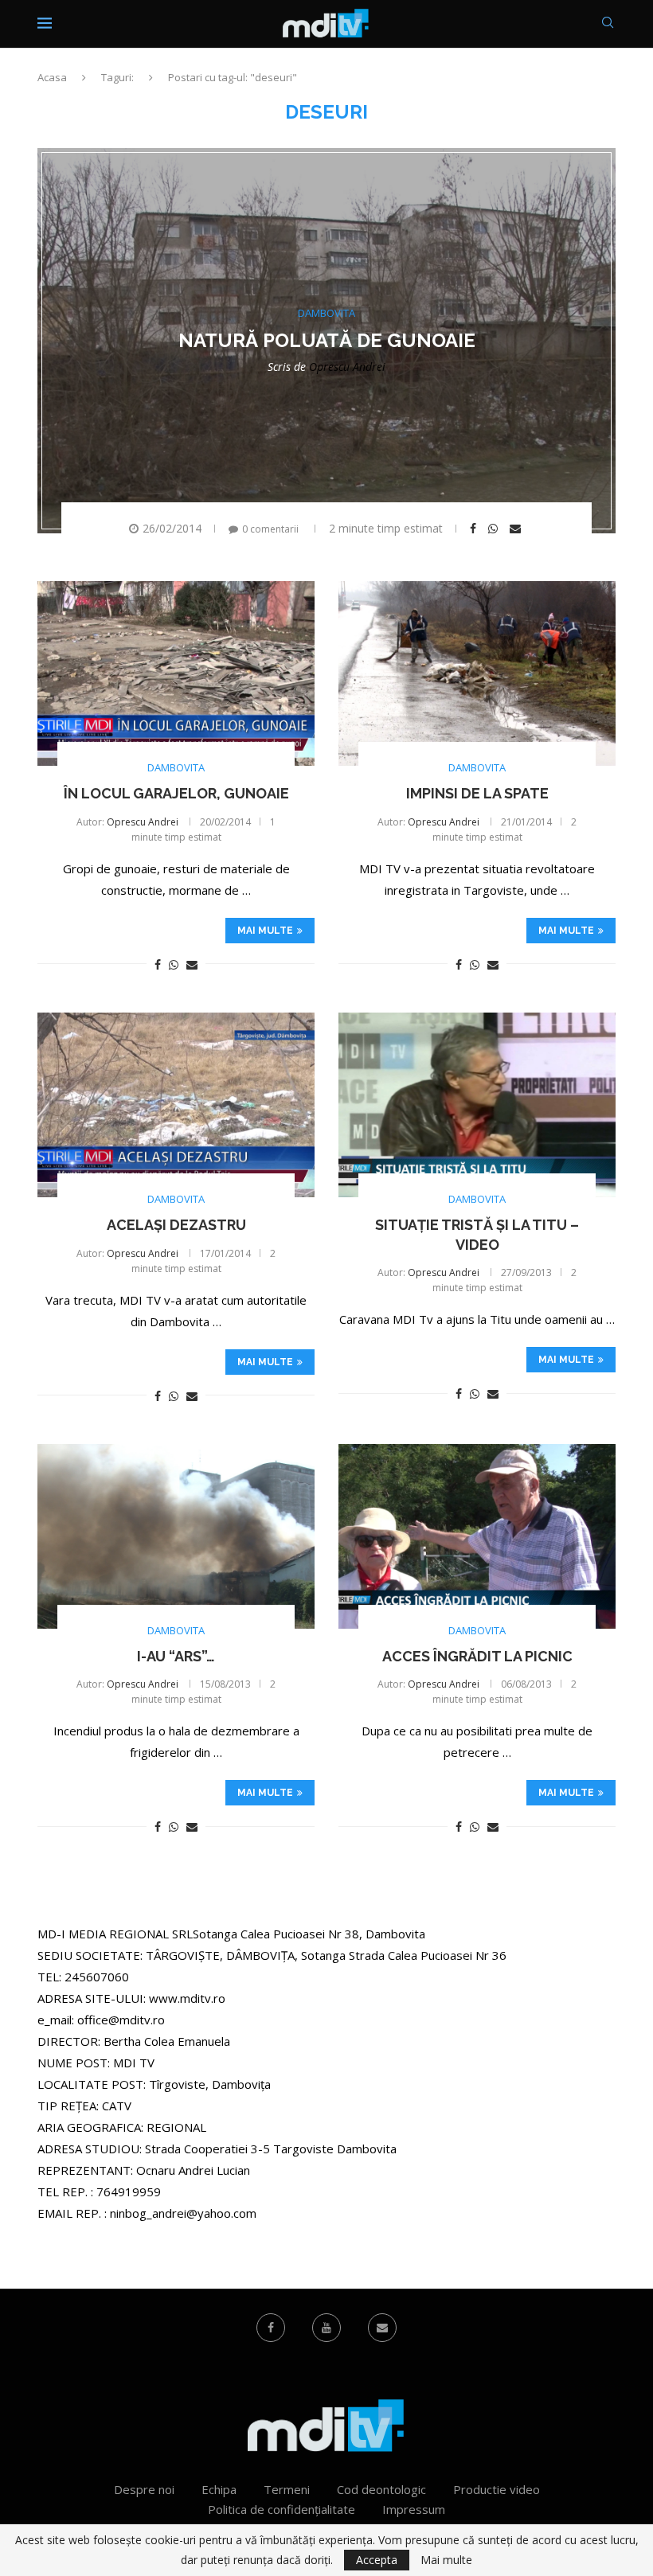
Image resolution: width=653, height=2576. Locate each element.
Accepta (377, 2560)
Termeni (287, 2489)
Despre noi (144, 2489)
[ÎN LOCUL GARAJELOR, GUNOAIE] (176, 673)
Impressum (414, 2509)
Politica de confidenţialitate (282, 2509)
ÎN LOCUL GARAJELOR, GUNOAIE (176, 793)
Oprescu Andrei (347, 367)
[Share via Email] (517, 529)
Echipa (219, 2489)
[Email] (382, 2328)
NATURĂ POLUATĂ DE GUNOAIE (327, 340)
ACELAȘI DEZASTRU (176, 1225)
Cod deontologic (381, 2489)
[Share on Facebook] (475, 529)
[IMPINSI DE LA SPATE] (477, 673)
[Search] (608, 24)
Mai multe (265, 931)
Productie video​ (497, 2489)
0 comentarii (270, 529)
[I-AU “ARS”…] (176, 1536)
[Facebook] (271, 2328)
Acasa (52, 77)
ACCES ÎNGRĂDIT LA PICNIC (477, 1656)
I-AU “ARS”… (176, 1656)
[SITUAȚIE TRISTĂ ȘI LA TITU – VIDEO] (477, 1105)
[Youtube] (326, 2328)
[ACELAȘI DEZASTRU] (176, 1105)
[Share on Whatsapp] (495, 529)
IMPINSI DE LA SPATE (477, 793)
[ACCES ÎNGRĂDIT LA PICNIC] (477, 1536)
